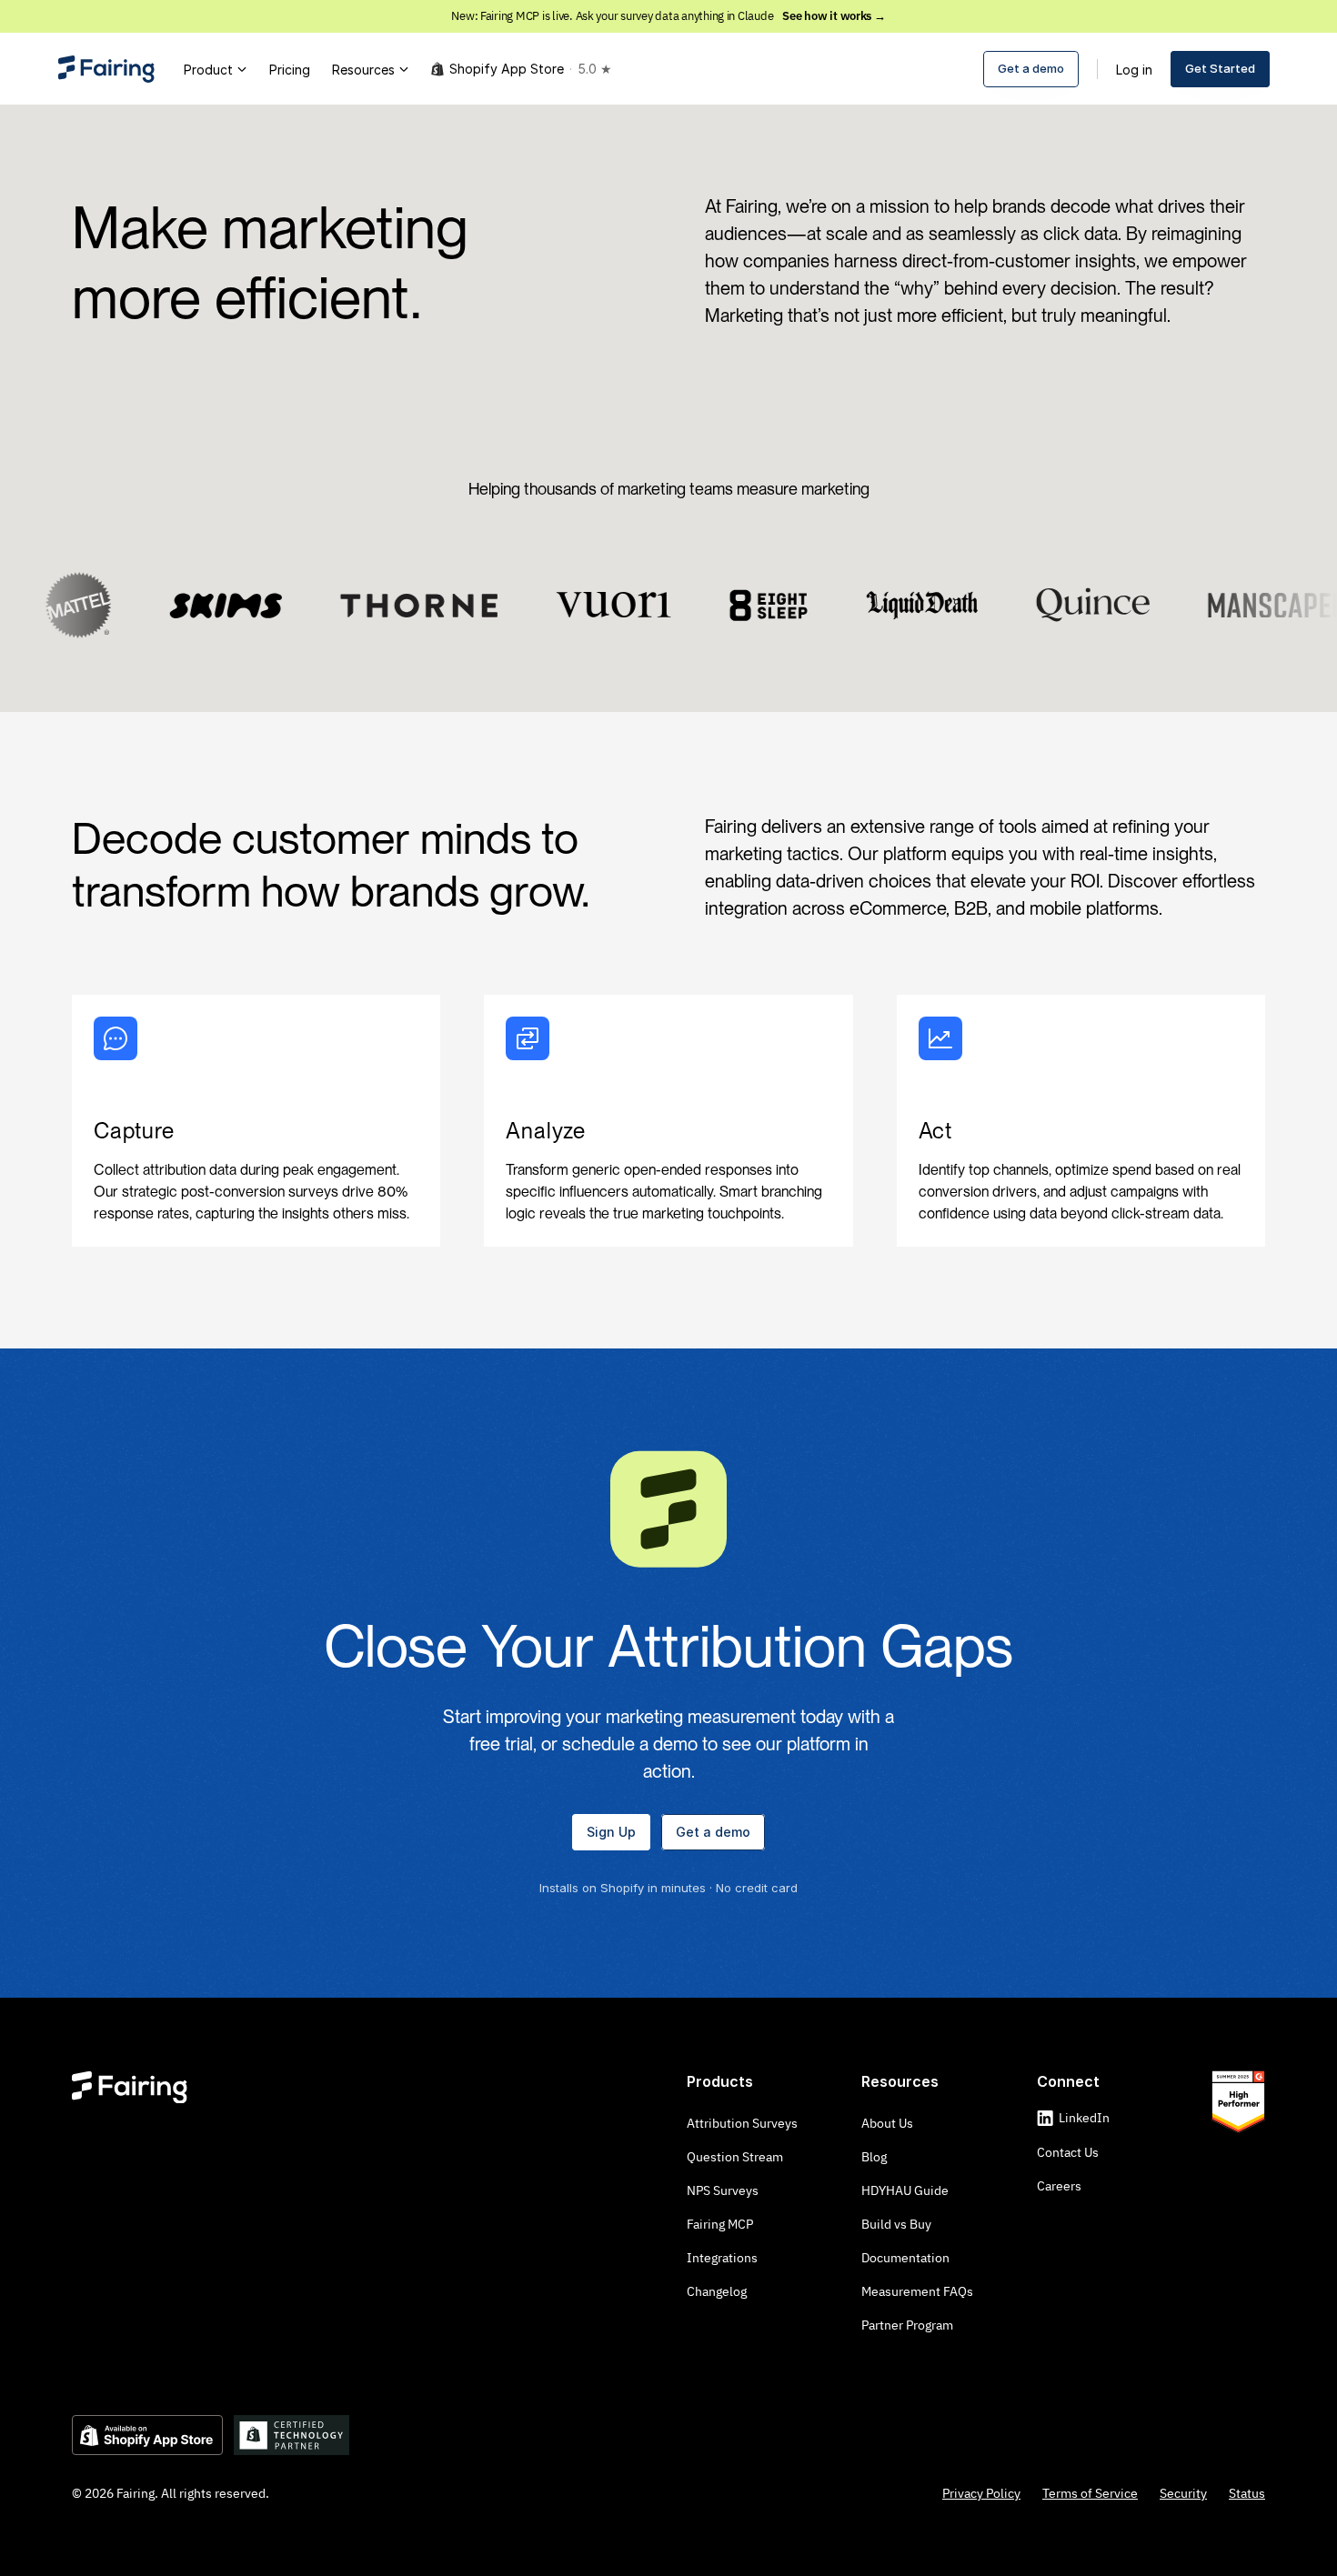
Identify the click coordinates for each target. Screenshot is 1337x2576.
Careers (1059, 2186)
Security (1183, 2493)
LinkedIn (1084, 2118)
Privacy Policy (981, 2493)
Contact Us (1068, 2152)
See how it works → (834, 16)
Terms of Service (1090, 2493)
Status (1247, 2493)
